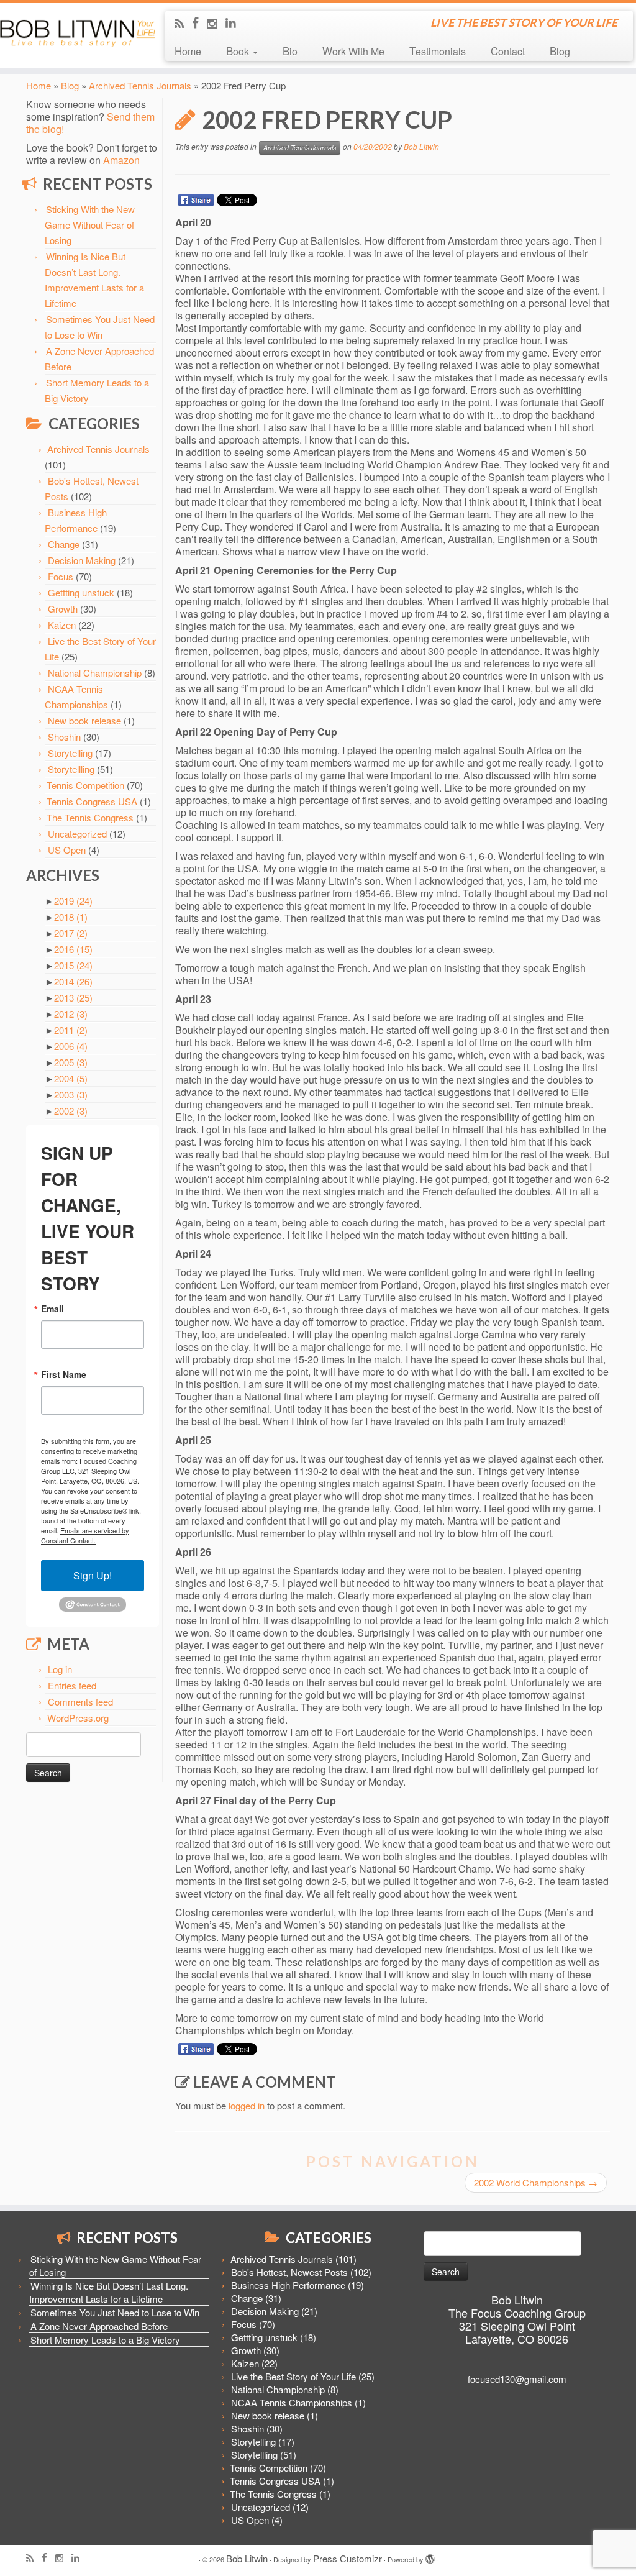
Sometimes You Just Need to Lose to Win (115, 2312)
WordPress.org (78, 1718)
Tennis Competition (85, 785)
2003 (71, 1094)
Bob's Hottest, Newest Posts (289, 2272)
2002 (71, 1111)
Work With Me (353, 51)
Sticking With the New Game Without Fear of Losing (90, 225)
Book (239, 51)
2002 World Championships (536, 2182)
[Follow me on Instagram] (216, 23)
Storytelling (70, 753)
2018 (71, 917)
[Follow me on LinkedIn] (235, 22)
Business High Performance (288, 2285)
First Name (64, 1374)
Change (64, 544)
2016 (73, 949)
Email (52, 1309)
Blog (560, 51)
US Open (67, 850)
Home (188, 51)
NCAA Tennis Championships (292, 2402)
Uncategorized (77, 834)
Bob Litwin (421, 146)
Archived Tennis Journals (140, 85)
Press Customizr (348, 2558)
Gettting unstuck (81, 592)
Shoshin (64, 737)
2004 (71, 1078)
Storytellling (71, 769)
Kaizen (62, 625)
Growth (63, 609)
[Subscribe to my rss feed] (183, 23)
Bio (290, 51)
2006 (71, 1046)
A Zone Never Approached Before (99, 2326)
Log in (60, 1669)
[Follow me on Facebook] (199, 22)
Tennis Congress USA (92, 801)
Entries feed (72, 1685)
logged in (247, 2105)
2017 (71, 933)
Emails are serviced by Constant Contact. (85, 1535)
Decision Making (82, 560)
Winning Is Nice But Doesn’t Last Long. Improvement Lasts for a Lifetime (109, 2292)
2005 (71, 1062)
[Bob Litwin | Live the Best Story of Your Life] (75, 31)
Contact (508, 51)
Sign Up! (93, 1575)
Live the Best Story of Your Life (293, 2376)
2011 (71, 1030)
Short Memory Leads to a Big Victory (105, 2340)
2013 (73, 998)
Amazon (121, 160)
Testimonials (438, 51)
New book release (84, 720)
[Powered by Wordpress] (430, 2556)
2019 (73, 901)
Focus (61, 576)
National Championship (95, 673)
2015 (73, 965)
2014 (73, 981)
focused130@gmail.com (517, 2379)
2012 (71, 1014)
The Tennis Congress (90, 817)
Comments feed (80, 1701)
